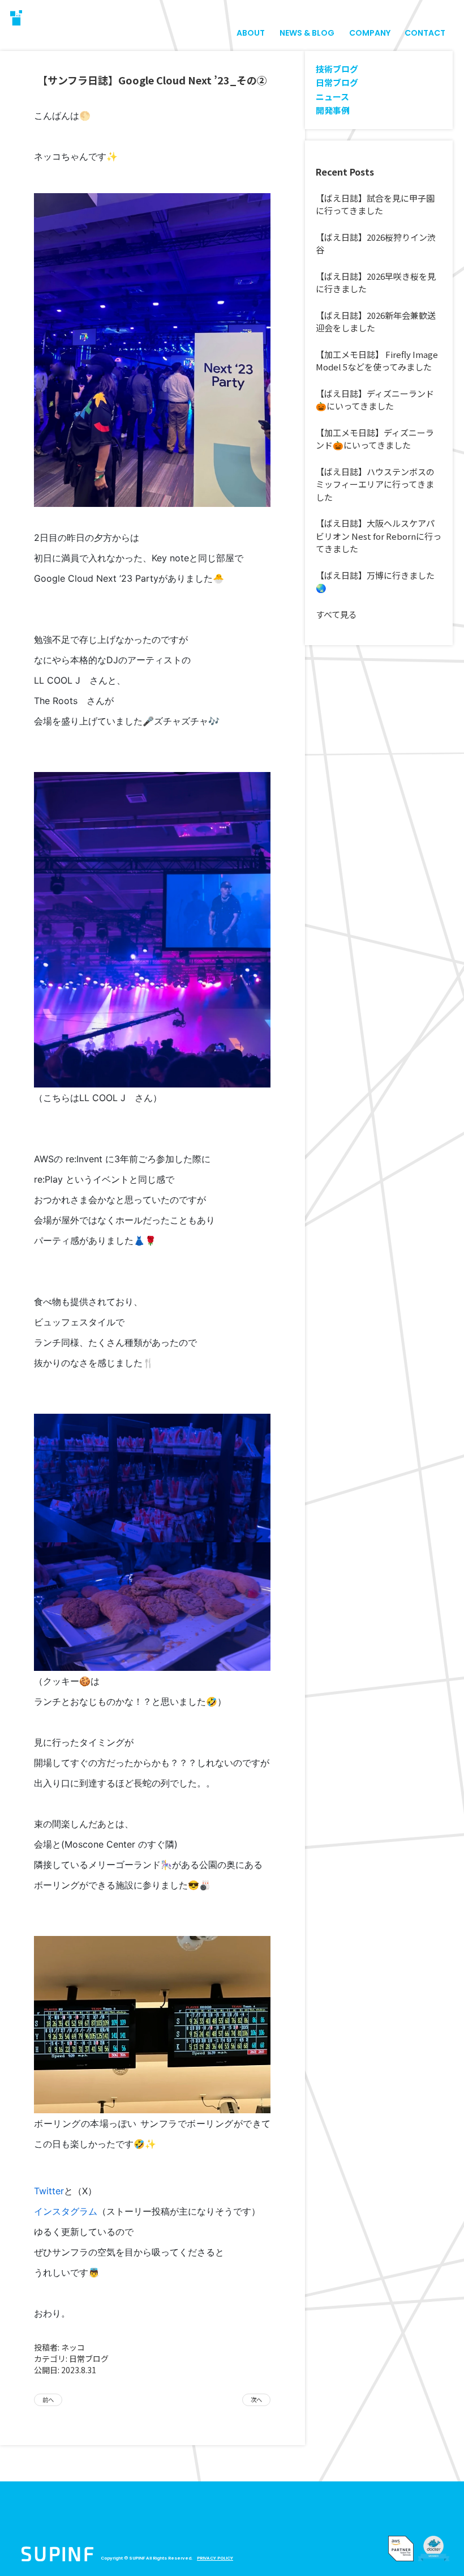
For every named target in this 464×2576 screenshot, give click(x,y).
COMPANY (370, 33)
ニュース (332, 97)
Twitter (49, 2191)
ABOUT (251, 33)
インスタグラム (66, 2211)
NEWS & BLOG (307, 33)
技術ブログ (337, 69)
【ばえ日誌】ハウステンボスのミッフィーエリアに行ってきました (375, 484)
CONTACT (425, 33)
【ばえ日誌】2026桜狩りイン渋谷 (376, 244)
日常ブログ (89, 2359)
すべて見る (336, 614)
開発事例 (333, 110)
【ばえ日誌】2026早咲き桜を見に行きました (376, 283)
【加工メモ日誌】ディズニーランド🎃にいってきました (375, 439)
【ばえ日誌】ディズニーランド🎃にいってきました (375, 400)
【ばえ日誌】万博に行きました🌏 (375, 582)
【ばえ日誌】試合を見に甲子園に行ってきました (375, 204)
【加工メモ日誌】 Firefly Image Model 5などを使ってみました (377, 361)
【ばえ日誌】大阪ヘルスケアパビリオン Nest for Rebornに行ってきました (379, 536)
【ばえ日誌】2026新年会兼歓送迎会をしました (376, 322)
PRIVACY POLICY (215, 2558)
